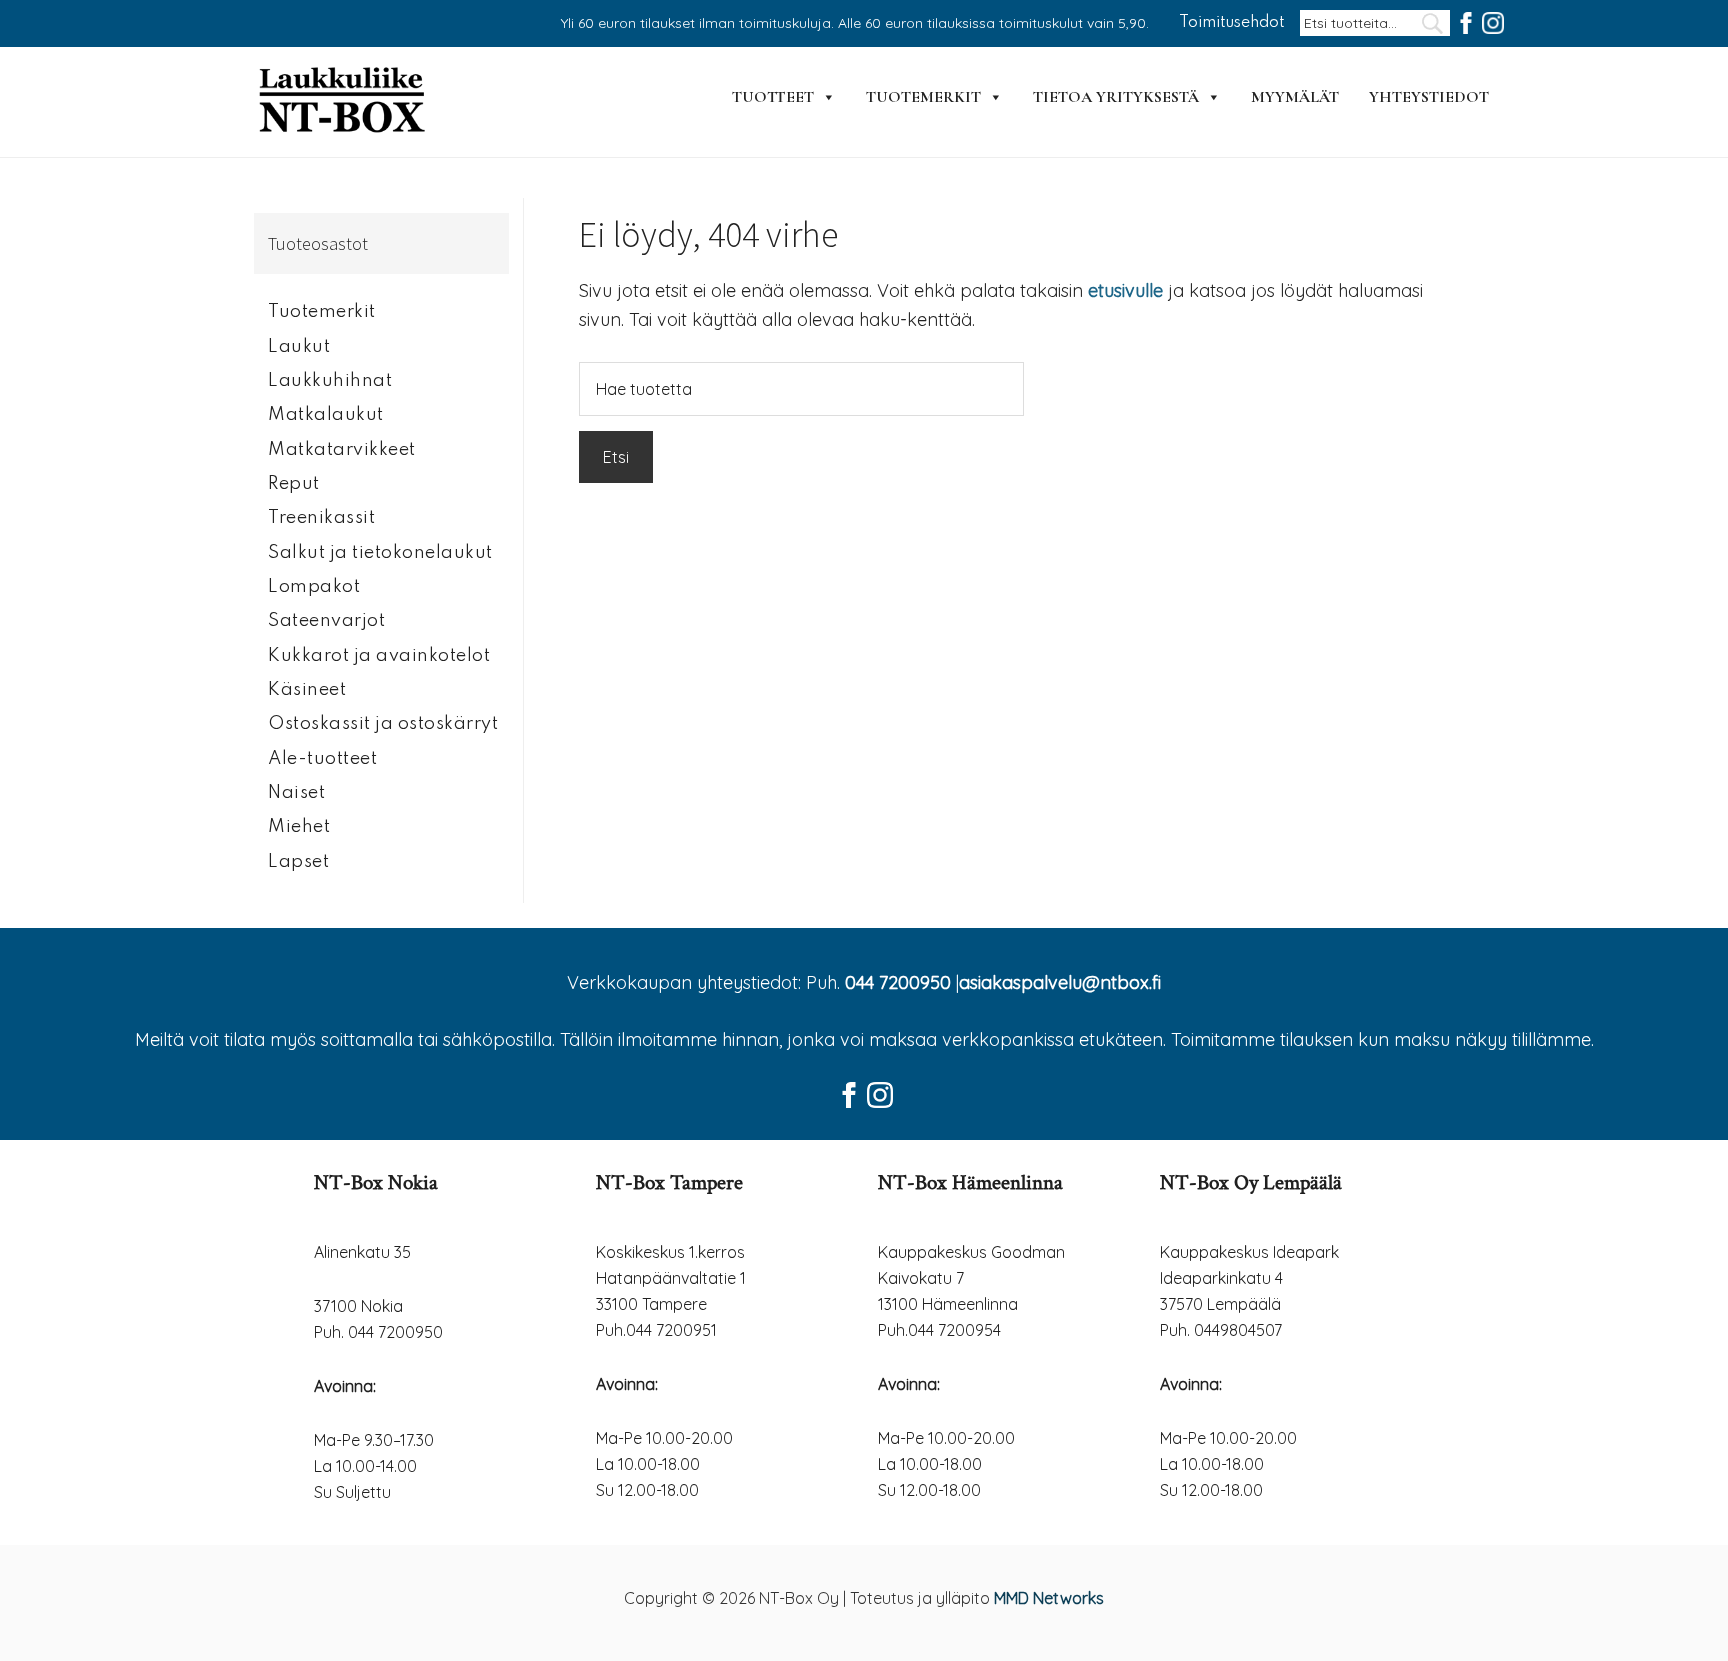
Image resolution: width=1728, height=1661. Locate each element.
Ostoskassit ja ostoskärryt (383, 724)
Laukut (299, 347)
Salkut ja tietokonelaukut (380, 553)
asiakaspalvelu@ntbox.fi (1060, 982)
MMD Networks (1049, 1598)
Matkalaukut (326, 415)
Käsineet (307, 690)
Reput (294, 484)
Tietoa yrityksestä (1116, 97)
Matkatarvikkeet (342, 450)
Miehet (299, 827)
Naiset (296, 793)
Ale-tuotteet (322, 759)
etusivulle (1125, 290)
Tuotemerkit (923, 97)
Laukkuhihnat (330, 381)
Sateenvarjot (326, 621)
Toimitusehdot (1232, 23)
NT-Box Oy (344, 102)
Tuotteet (773, 97)
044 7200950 (898, 982)
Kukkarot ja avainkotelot (379, 656)
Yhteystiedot (1429, 97)
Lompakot (314, 587)
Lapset (298, 862)
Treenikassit (321, 518)
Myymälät (1295, 97)
